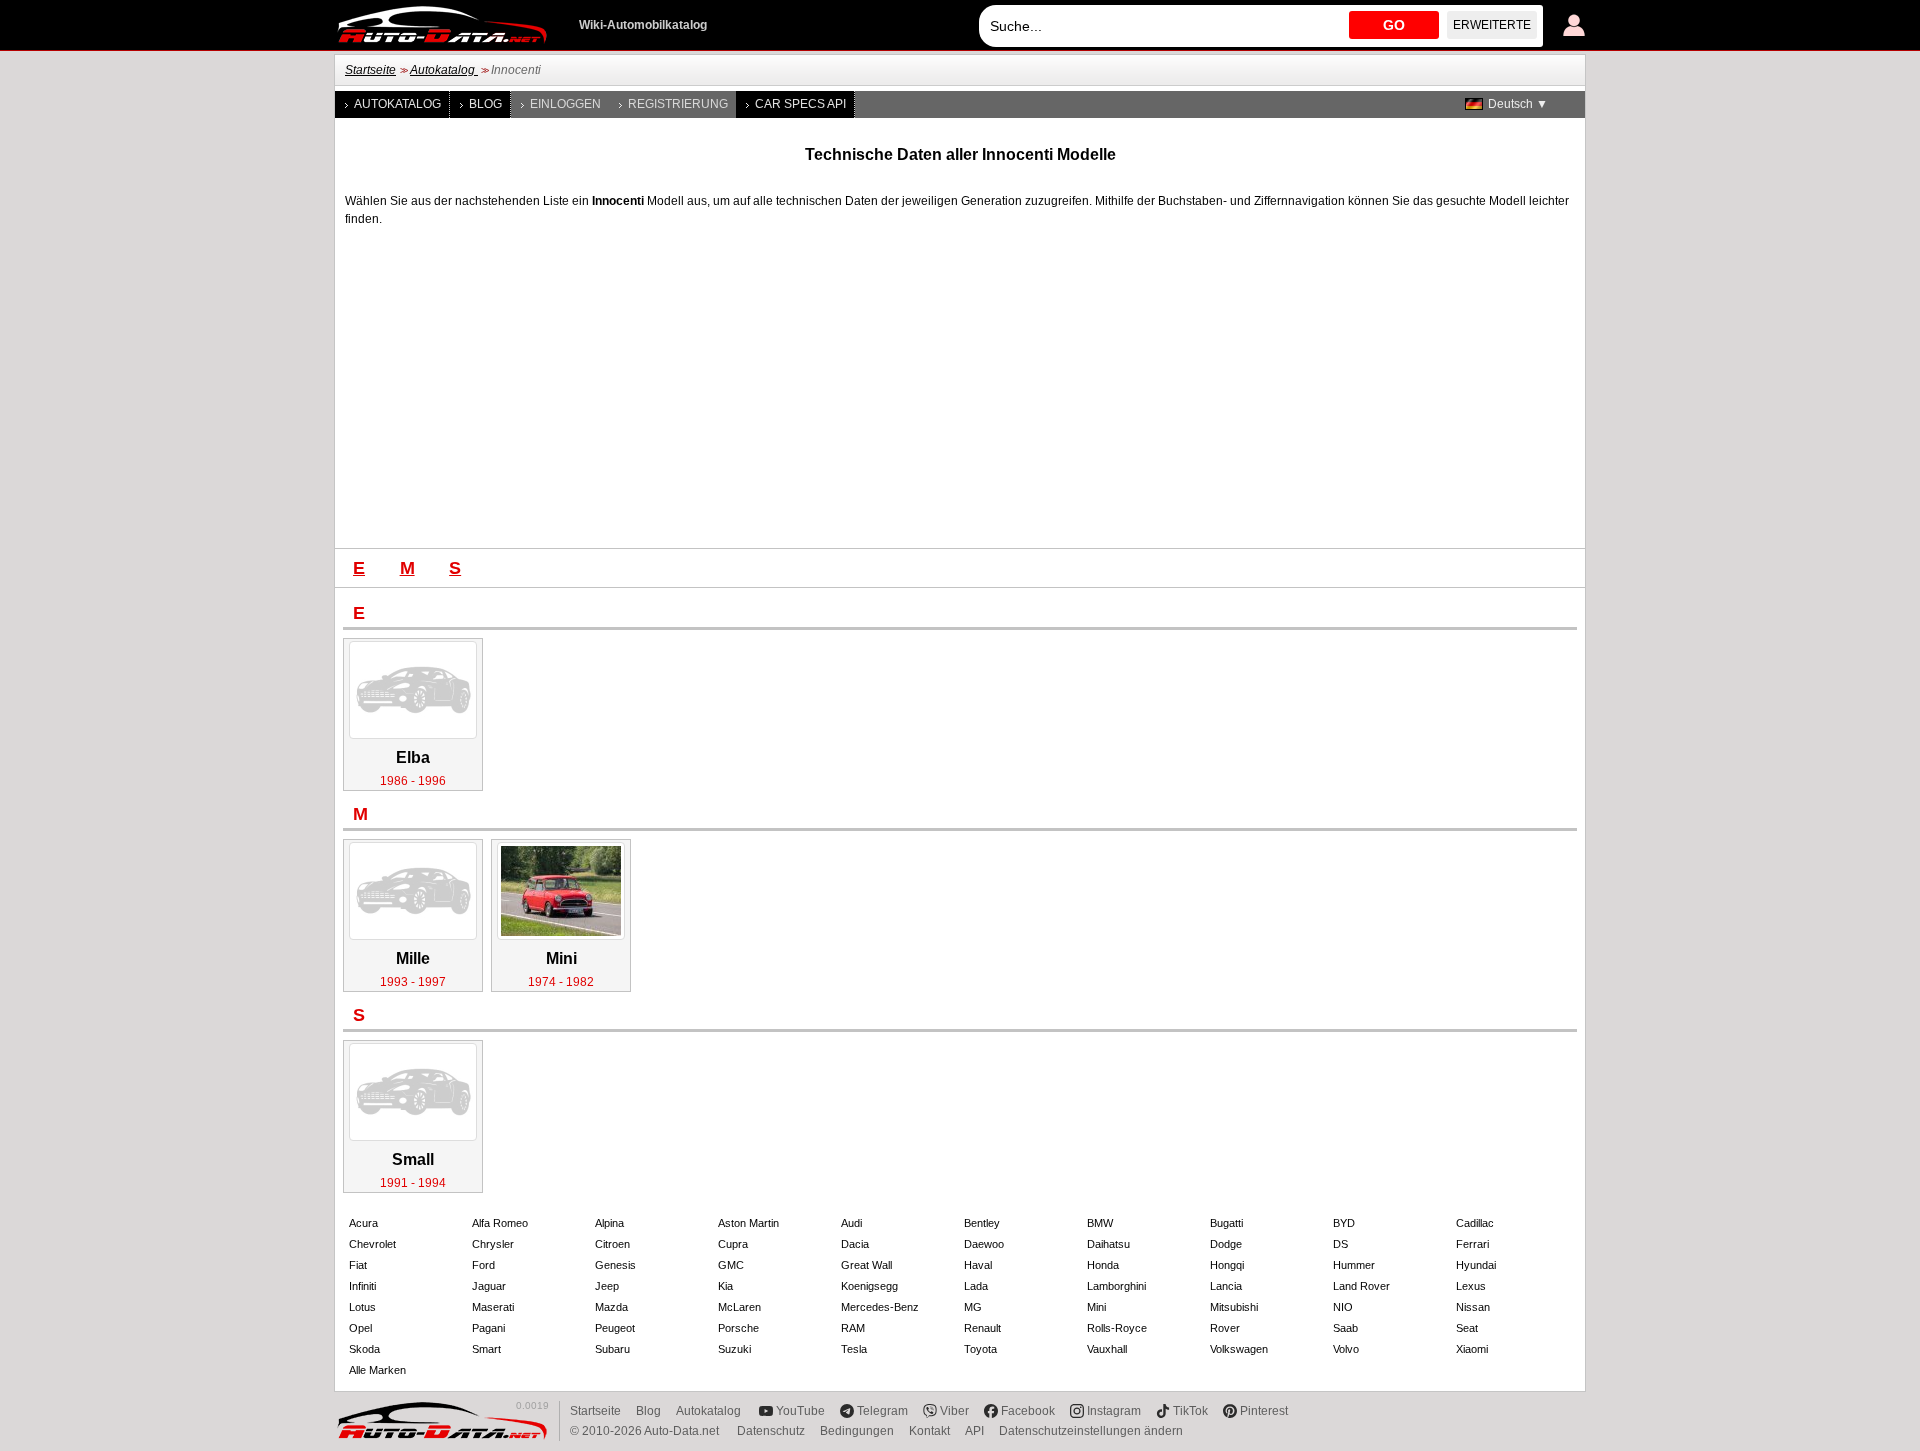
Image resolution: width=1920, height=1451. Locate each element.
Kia (725, 1286)
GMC (731, 1265)
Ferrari (1472, 1244)
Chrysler (493, 1244)
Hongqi (1227, 1265)
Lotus (362, 1307)
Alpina (609, 1223)
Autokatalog (444, 70)
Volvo (1346, 1349)
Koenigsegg (869, 1286)
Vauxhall (1107, 1349)
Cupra (733, 1244)
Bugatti (1226, 1223)
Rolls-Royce (1117, 1328)
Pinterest (1264, 1411)
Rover (1225, 1328)
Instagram (1114, 1411)
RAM (853, 1328)
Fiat (358, 1265)
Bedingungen (857, 1431)
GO (1394, 25)
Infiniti (362, 1286)
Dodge (1226, 1244)
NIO (1343, 1307)
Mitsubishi (1234, 1307)
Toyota (980, 1349)
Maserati (493, 1307)
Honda (1103, 1265)
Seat (1467, 1328)
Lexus (1471, 1286)
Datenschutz (771, 1431)
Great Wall (866, 1265)
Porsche (738, 1328)
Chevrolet (372, 1244)
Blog (485, 104)
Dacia (855, 1244)
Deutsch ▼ (1518, 104)
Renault (982, 1328)
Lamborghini (1116, 1286)
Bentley (982, 1223)
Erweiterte (1492, 25)
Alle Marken (377, 1370)
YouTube (800, 1411)
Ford (483, 1265)
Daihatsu (1108, 1244)
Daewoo (984, 1244)
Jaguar (489, 1286)
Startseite (370, 70)
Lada (976, 1286)
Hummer (1354, 1265)
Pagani (488, 1328)
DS (1340, 1244)
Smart (486, 1349)
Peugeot (615, 1328)
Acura (363, 1223)
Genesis (615, 1265)
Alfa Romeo (500, 1223)
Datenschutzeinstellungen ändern (1091, 1431)
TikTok (1190, 1411)
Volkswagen (1239, 1349)
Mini (1096, 1307)
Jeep (607, 1286)
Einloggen (565, 104)
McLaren (739, 1307)
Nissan (1473, 1307)
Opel (360, 1328)
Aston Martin (748, 1223)
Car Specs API (800, 104)
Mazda (611, 1307)
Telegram (882, 1411)
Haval (978, 1265)
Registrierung (678, 104)
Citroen (612, 1244)
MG (973, 1307)
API (974, 1431)
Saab (1345, 1328)
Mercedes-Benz (880, 1307)
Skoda (364, 1349)
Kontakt (929, 1431)
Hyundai (1476, 1265)
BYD (1344, 1223)
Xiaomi (1472, 1349)
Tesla (854, 1349)
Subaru (612, 1349)
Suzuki (734, 1349)
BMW (1100, 1223)
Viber (954, 1411)
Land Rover (1361, 1286)
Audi (851, 1223)
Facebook (1028, 1411)
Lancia (1226, 1286)
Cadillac (1475, 1223)
